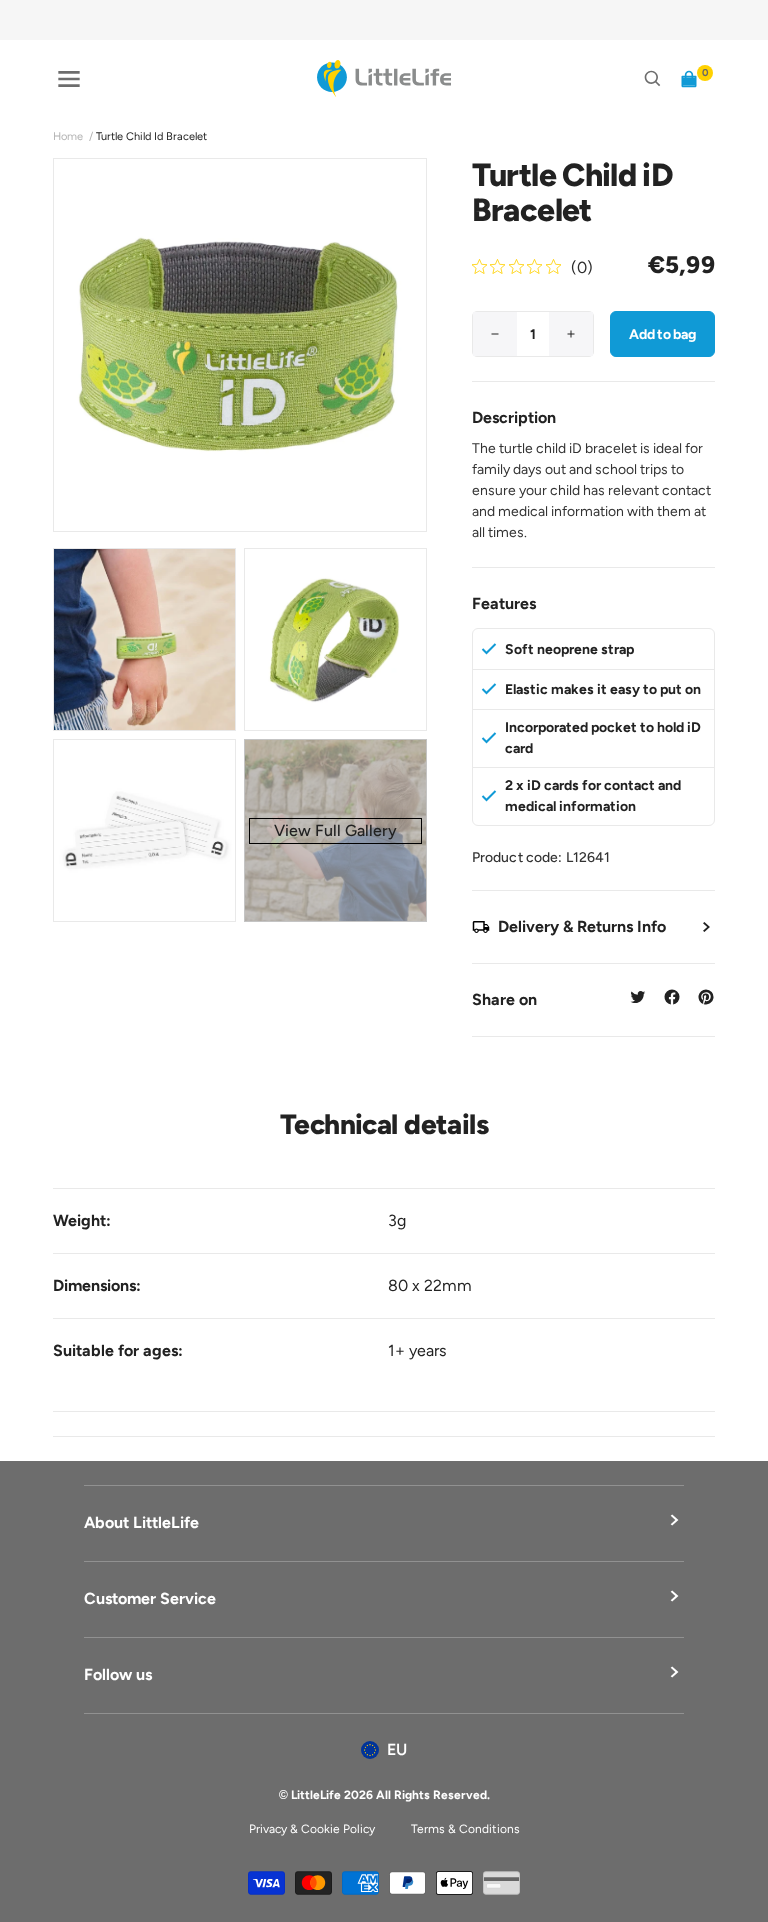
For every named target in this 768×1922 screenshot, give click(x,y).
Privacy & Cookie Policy (312, 1829)
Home (68, 136)
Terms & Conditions (465, 1829)
